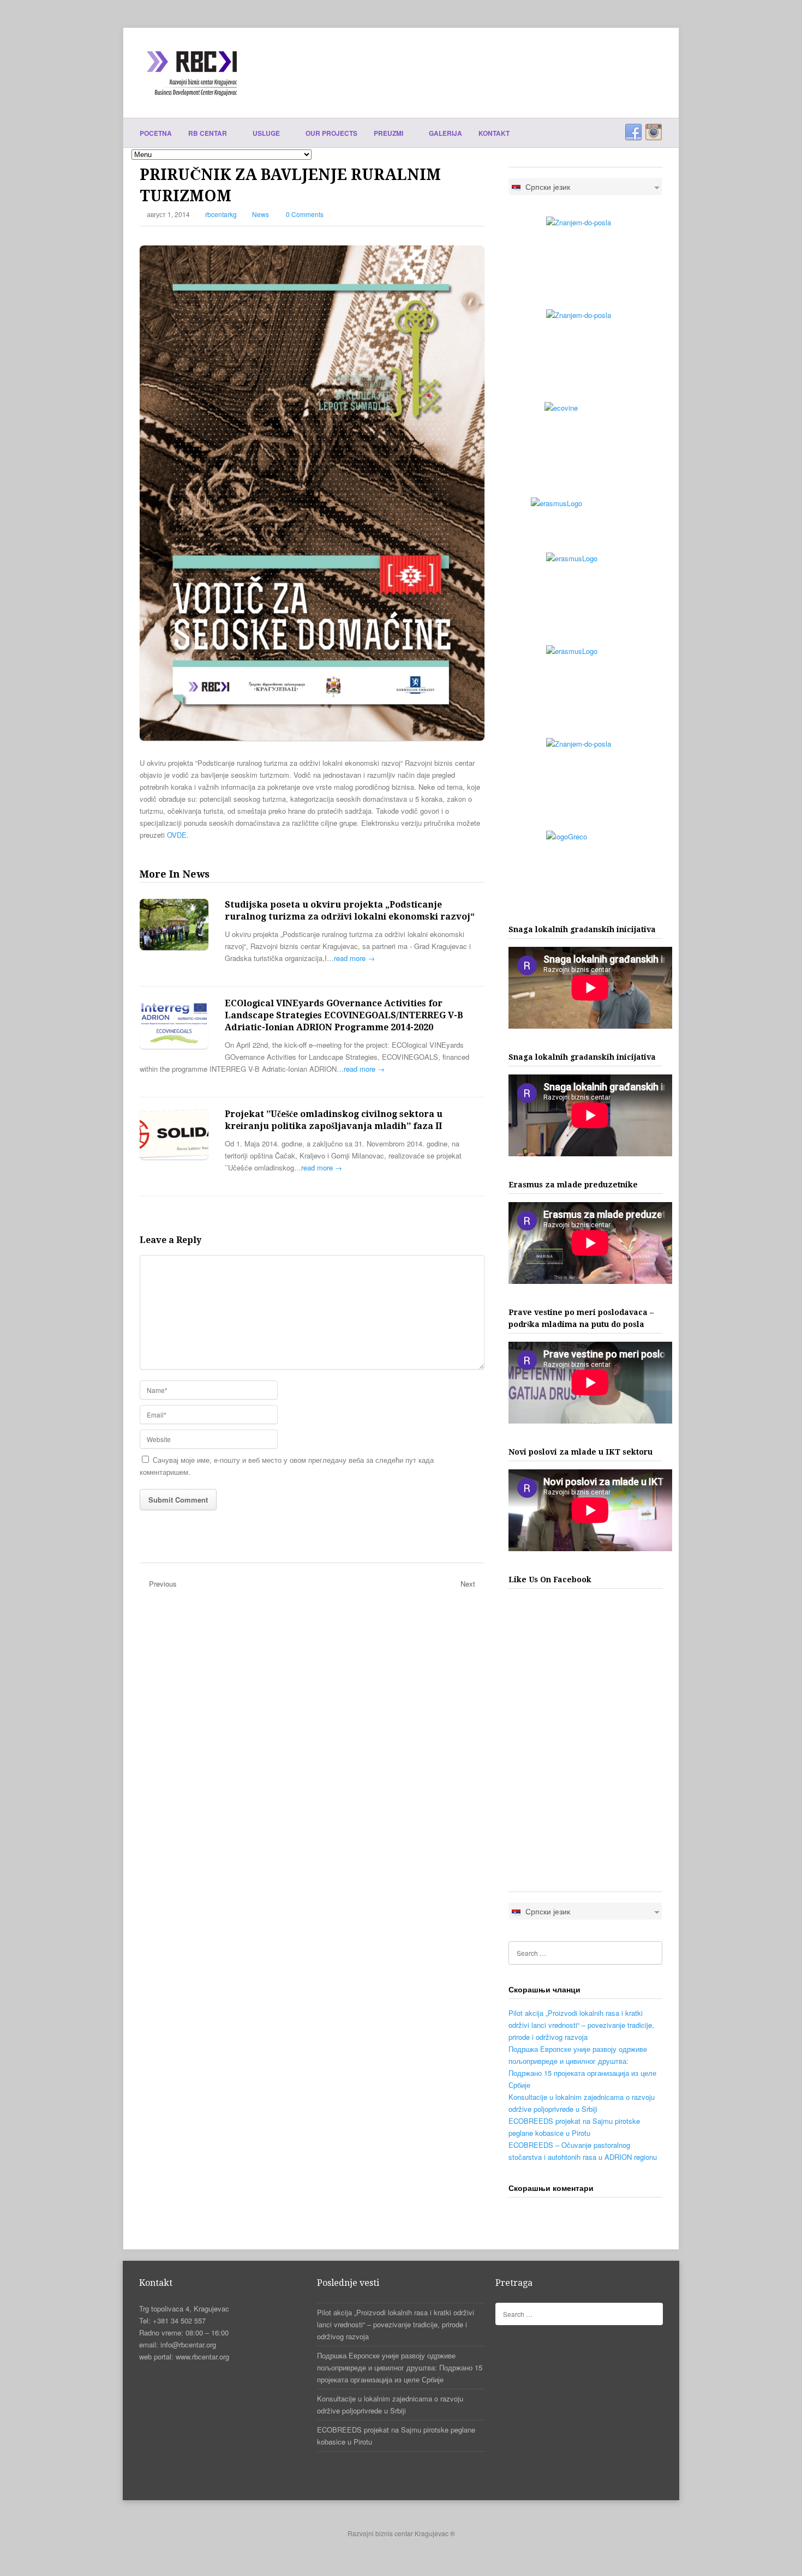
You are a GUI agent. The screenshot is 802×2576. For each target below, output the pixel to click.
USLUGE (267, 133)
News (261, 214)
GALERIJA (445, 133)
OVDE (177, 835)
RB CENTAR (208, 133)
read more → (354, 958)
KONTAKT (494, 133)
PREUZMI (389, 133)
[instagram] (654, 133)
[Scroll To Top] (401, 2548)
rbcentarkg (221, 214)
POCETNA (156, 133)
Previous (163, 1584)
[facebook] (633, 133)
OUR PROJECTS (331, 133)
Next (468, 1584)
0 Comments (305, 214)
